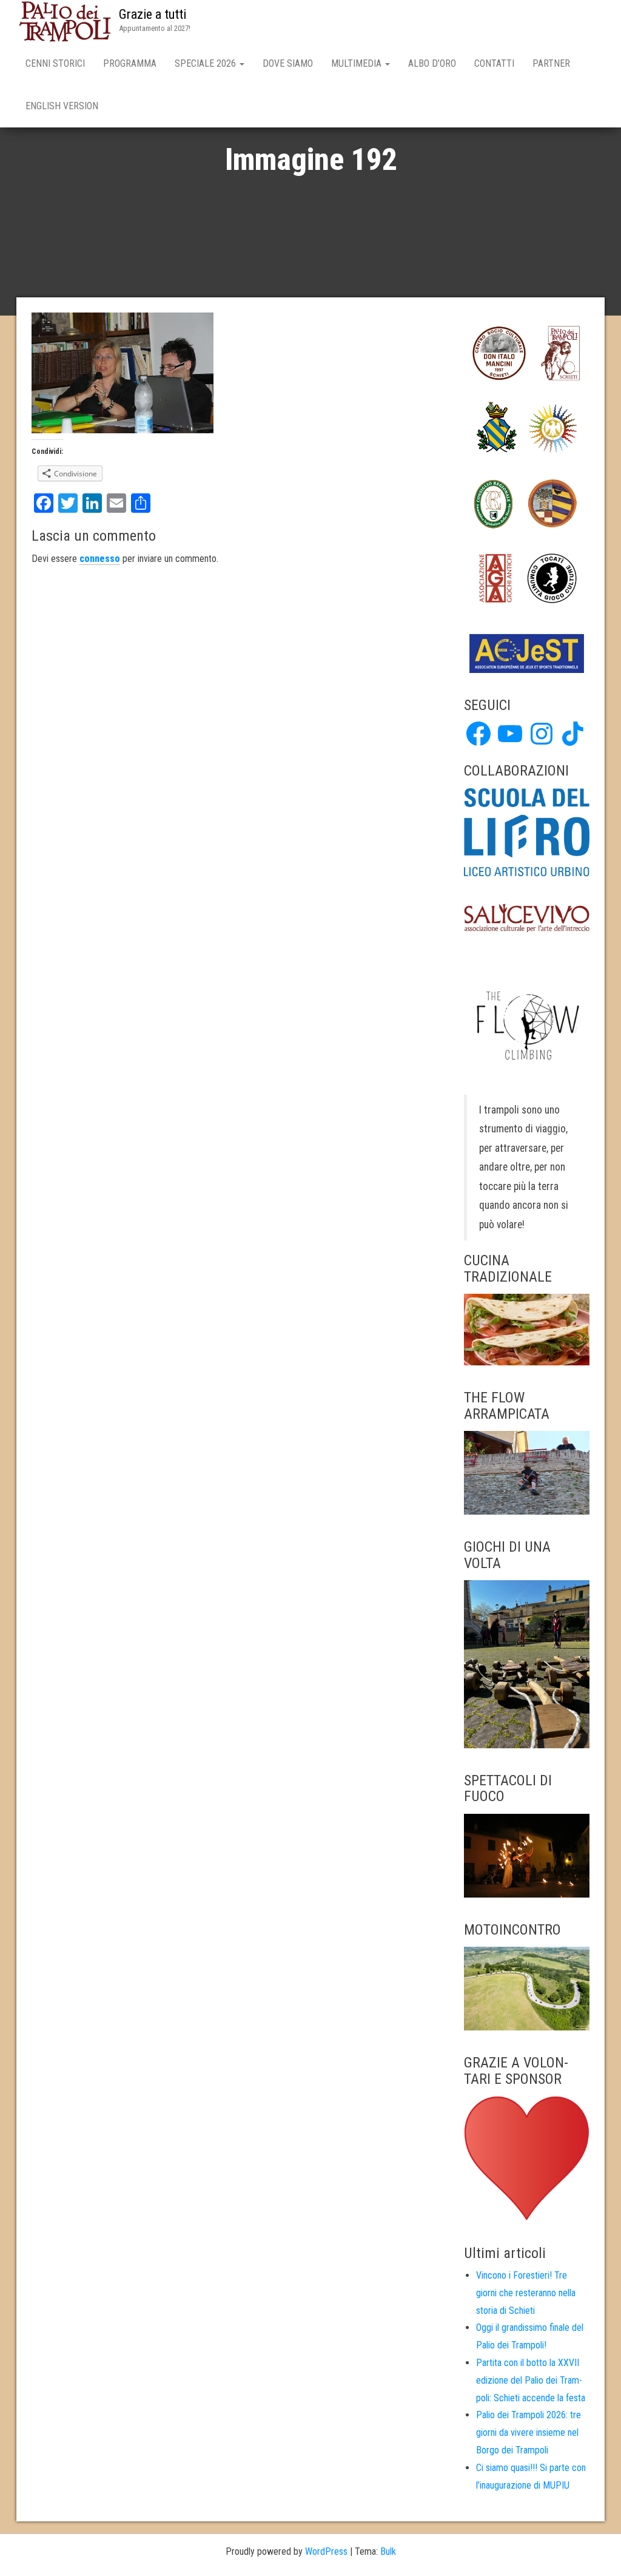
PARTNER (551, 63)
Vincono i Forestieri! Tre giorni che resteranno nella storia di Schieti (526, 2293)
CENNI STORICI (55, 63)
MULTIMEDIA (357, 63)
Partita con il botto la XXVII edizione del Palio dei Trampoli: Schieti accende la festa (531, 2380)
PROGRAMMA (130, 63)
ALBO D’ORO (432, 63)
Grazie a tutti (153, 14)
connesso (100, 559)
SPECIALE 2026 (206, 63)
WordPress (326, 2551)
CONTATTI (494, 63)
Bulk (388, 2551)
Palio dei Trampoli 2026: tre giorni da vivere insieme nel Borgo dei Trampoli (529, 2432)
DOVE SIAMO (288, 63)
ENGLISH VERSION (62, 106)
